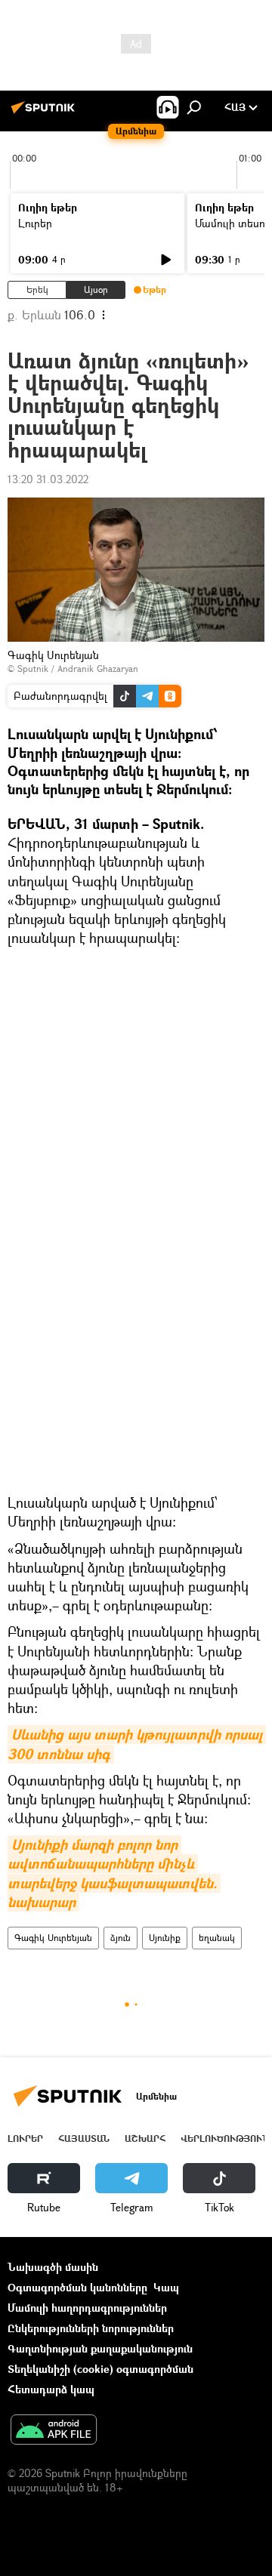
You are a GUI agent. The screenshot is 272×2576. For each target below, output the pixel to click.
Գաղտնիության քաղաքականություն (100, 2348)
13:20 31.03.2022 (48, 479)
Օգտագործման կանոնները (77, 2287)
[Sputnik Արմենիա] (45, 113)
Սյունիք (165, 1938)
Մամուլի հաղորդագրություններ (87, 2308)
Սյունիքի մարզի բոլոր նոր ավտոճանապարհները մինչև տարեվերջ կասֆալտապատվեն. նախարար (114, 1873)
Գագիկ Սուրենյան (53, 1938)
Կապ (166, 2287)
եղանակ (217, 1938)
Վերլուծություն (225, 2138)
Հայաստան (84, 2138)
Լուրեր (35, 223)
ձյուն (121, 1938)
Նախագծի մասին (53, 2267)
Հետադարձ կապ (51, 2389)
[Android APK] (54, 2431)
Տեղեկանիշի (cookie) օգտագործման (100, 2369)
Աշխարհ (145, 2138)
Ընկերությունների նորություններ (91, 2328)
